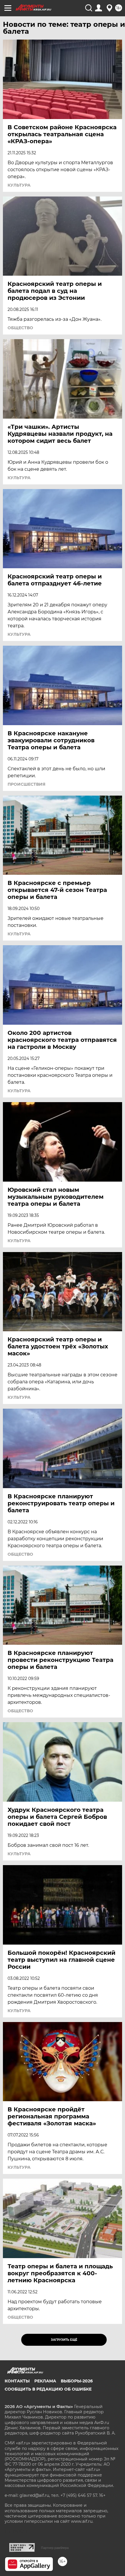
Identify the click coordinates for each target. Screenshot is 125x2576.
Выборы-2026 (77, 2381)
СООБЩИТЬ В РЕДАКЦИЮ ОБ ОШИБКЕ (48, 2389)
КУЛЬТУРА (19, 185)
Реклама (45, 2381)
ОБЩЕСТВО (20, 328)
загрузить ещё (64, 2340)
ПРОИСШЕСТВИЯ (26, 784)
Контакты (17, 2381)
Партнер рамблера (55, 2548)
